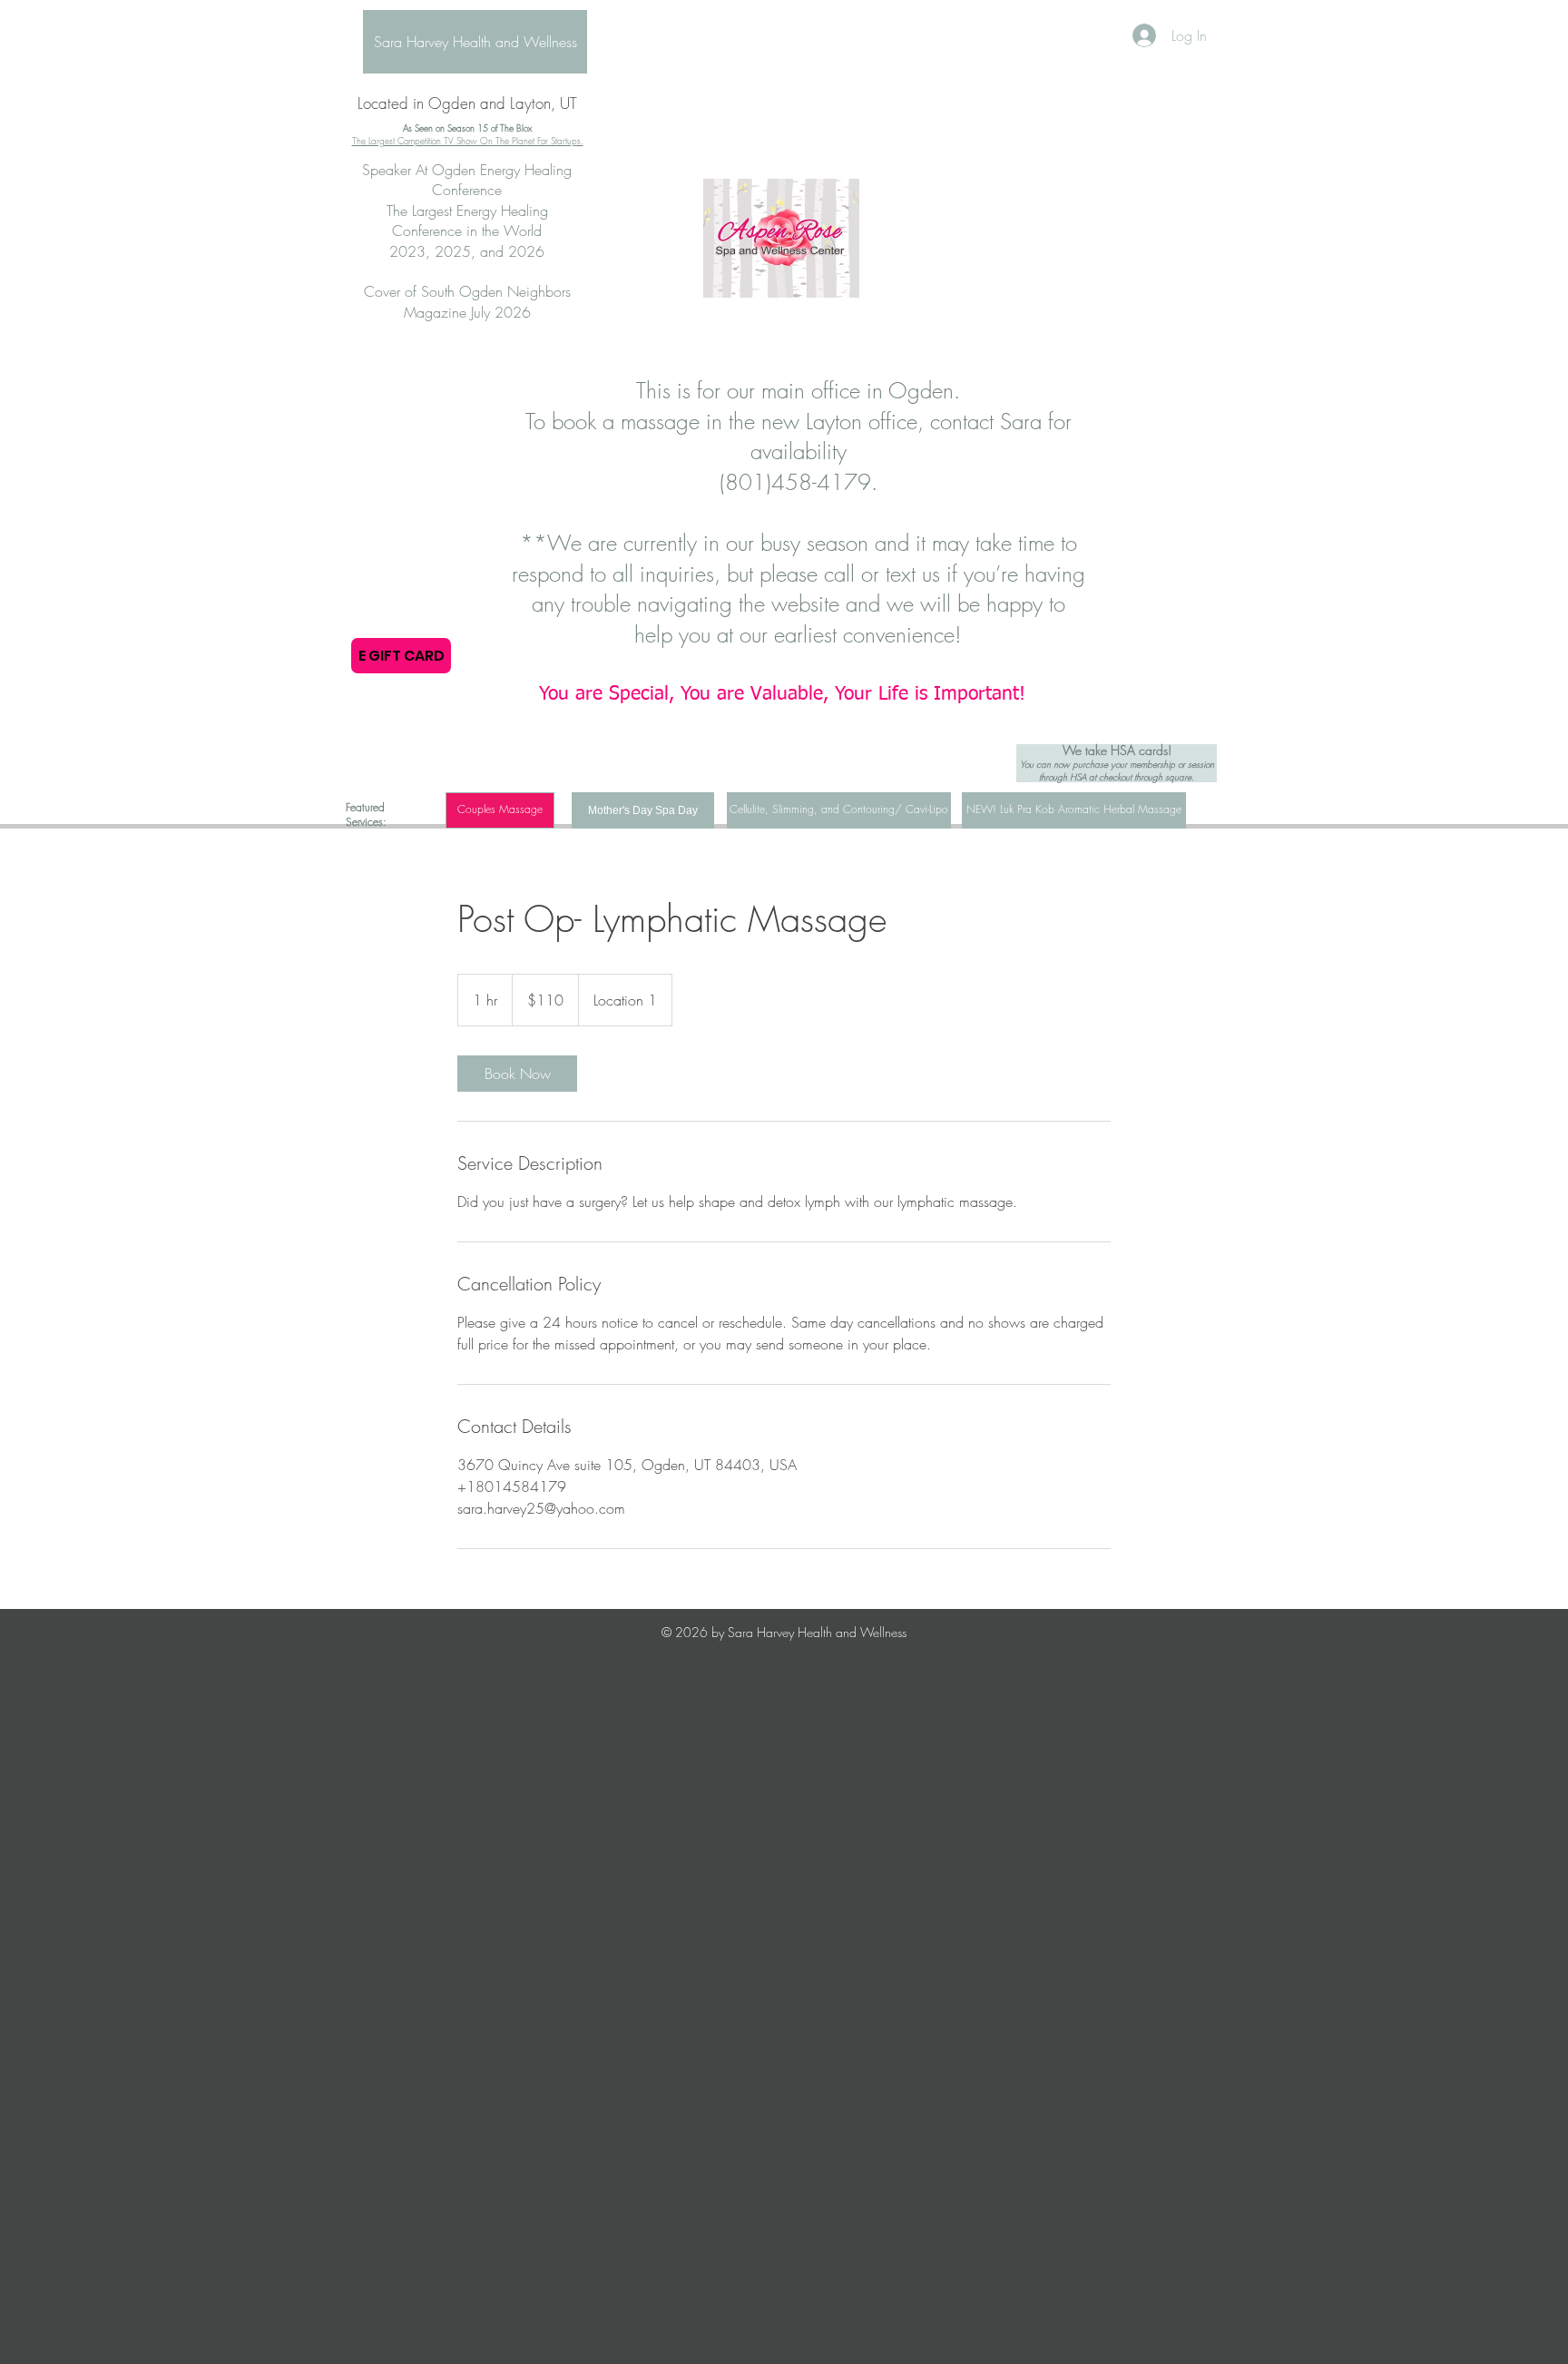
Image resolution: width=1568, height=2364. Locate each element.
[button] (500, 810)
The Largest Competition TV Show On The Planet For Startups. (468, 141)
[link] (517, 1074)
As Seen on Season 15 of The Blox (467, 128)
